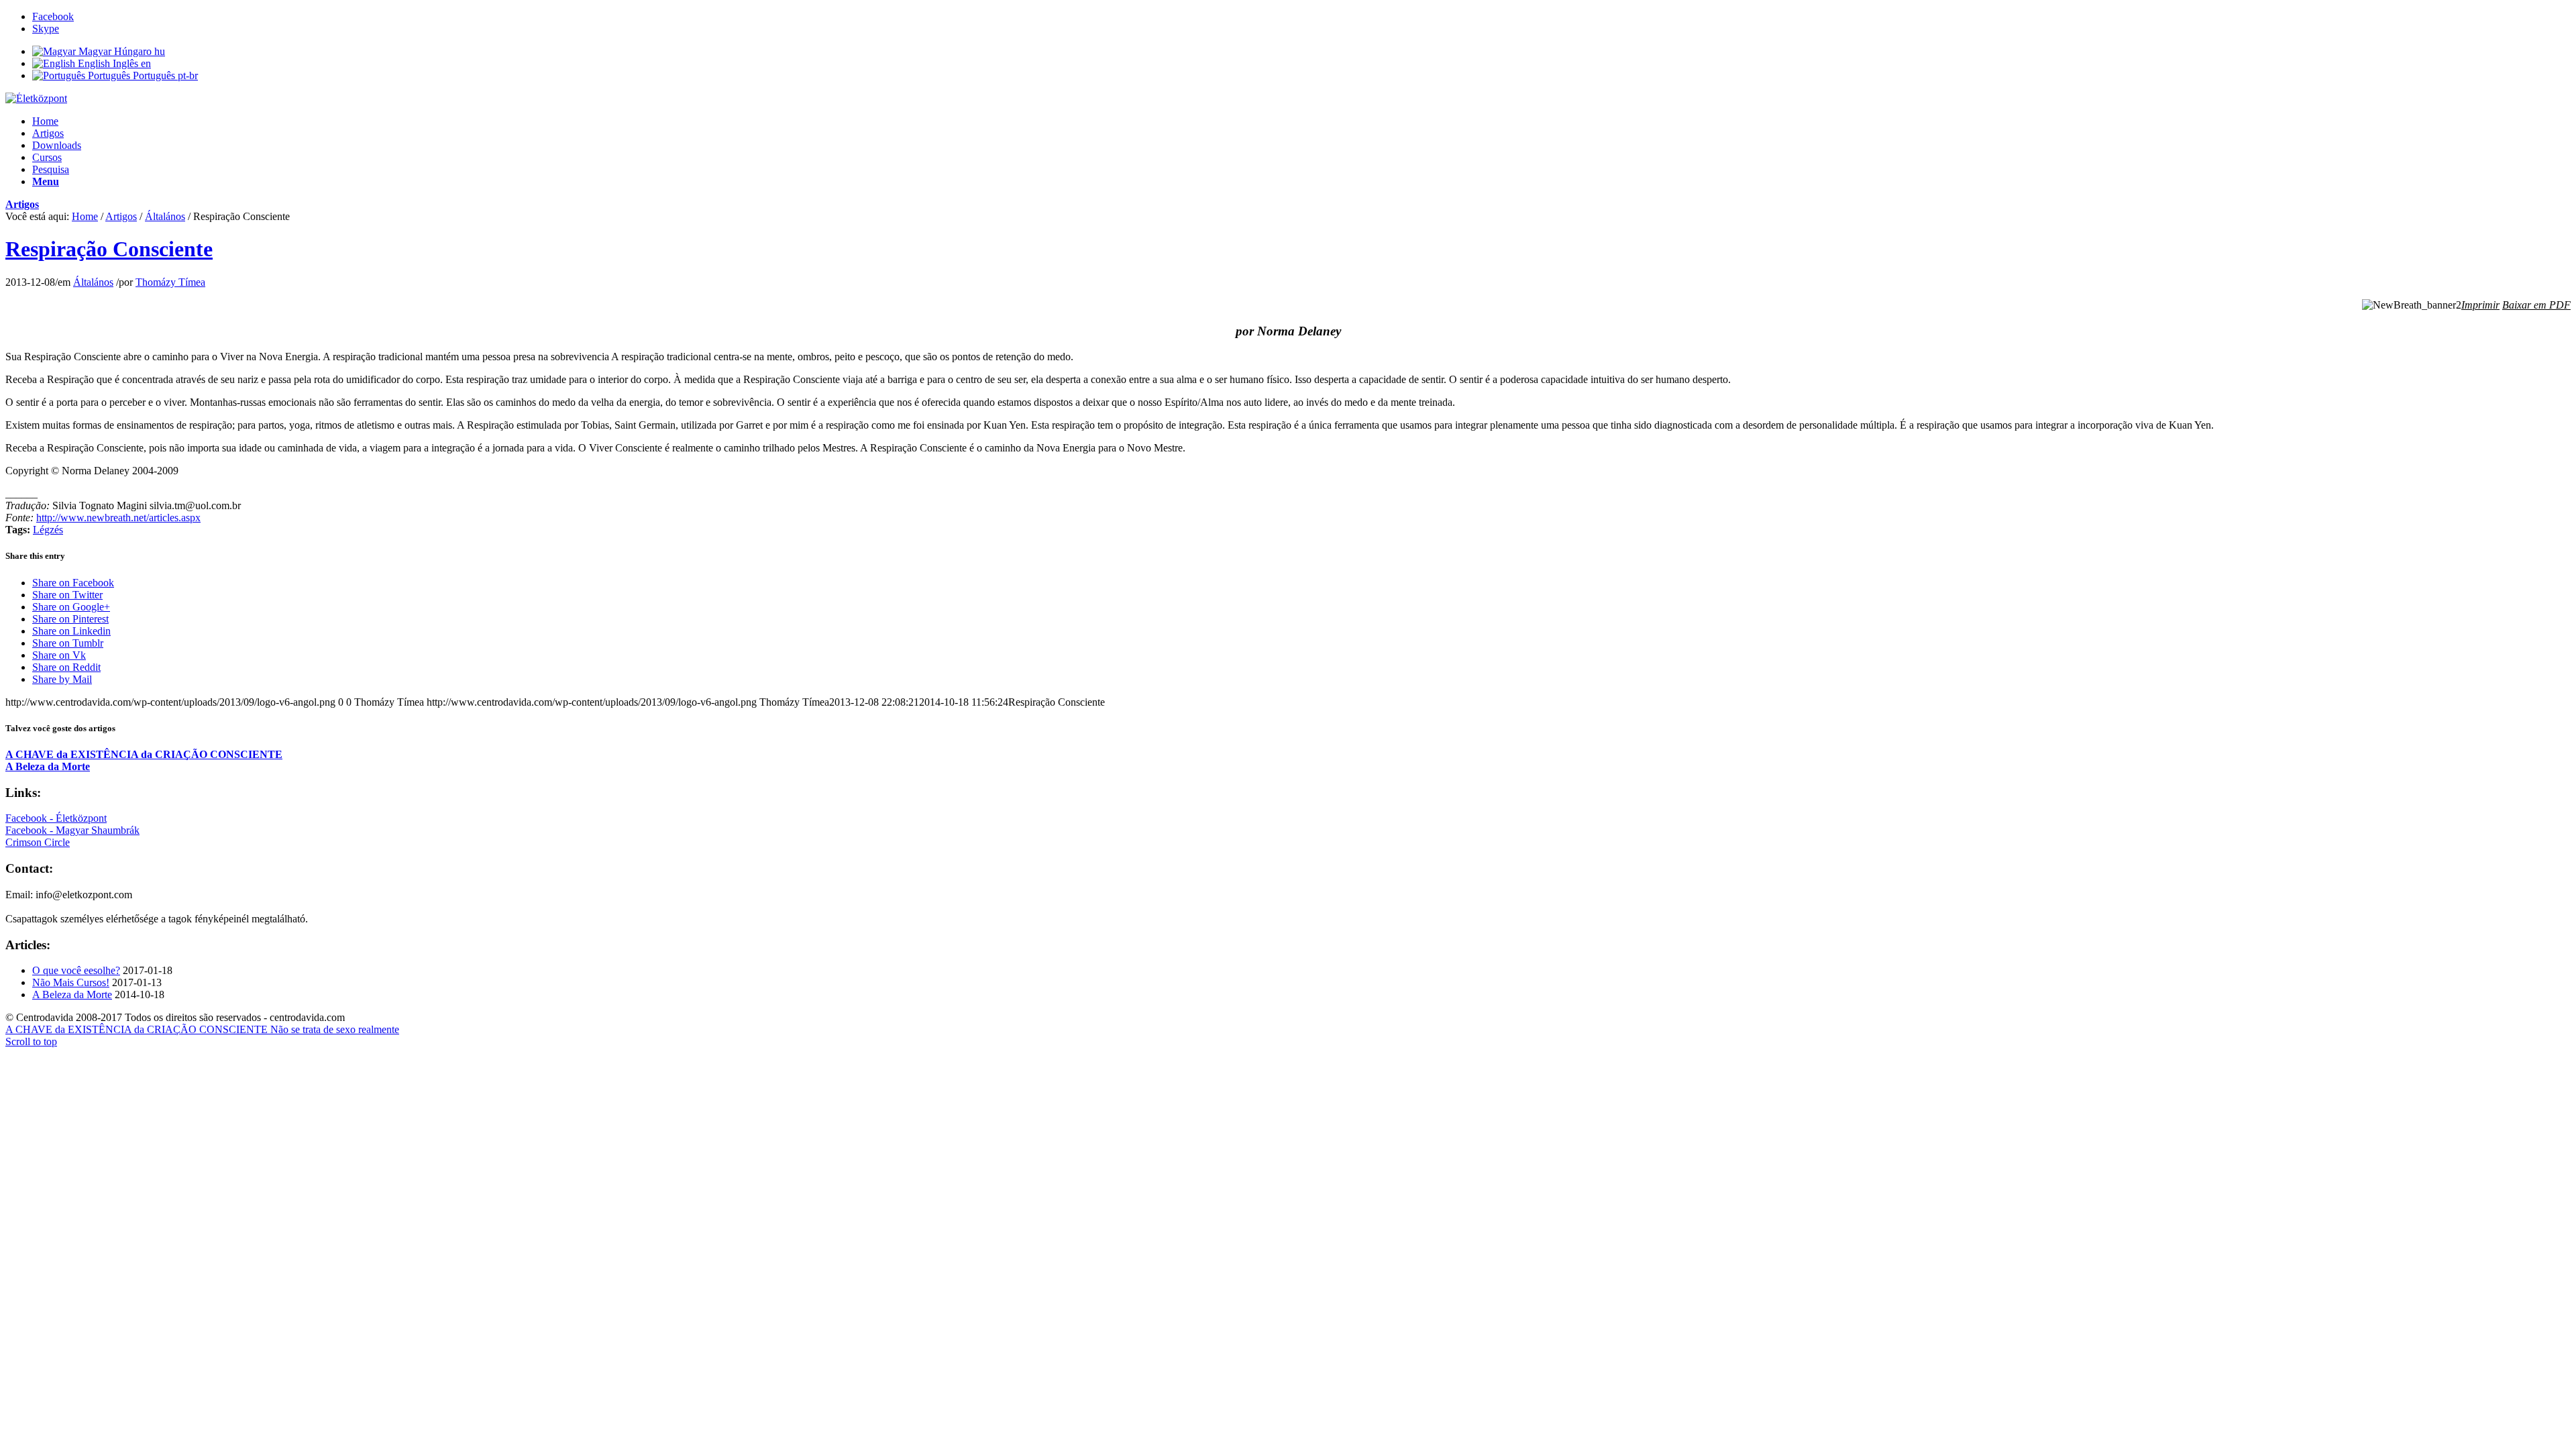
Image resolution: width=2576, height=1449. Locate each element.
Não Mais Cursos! (71, 982)
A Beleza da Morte (72, 995)
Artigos (48, 133)
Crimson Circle (38, 842)
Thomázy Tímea (170, 282)
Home (45, 121)
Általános (165, 216)
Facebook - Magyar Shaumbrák (72, 830)
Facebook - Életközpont (56, 818)
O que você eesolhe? (76, 970)
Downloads (57, 145)
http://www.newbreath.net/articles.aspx (118, 518)
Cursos (47, 157)
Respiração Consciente (109, 249)
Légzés (48, 530)
